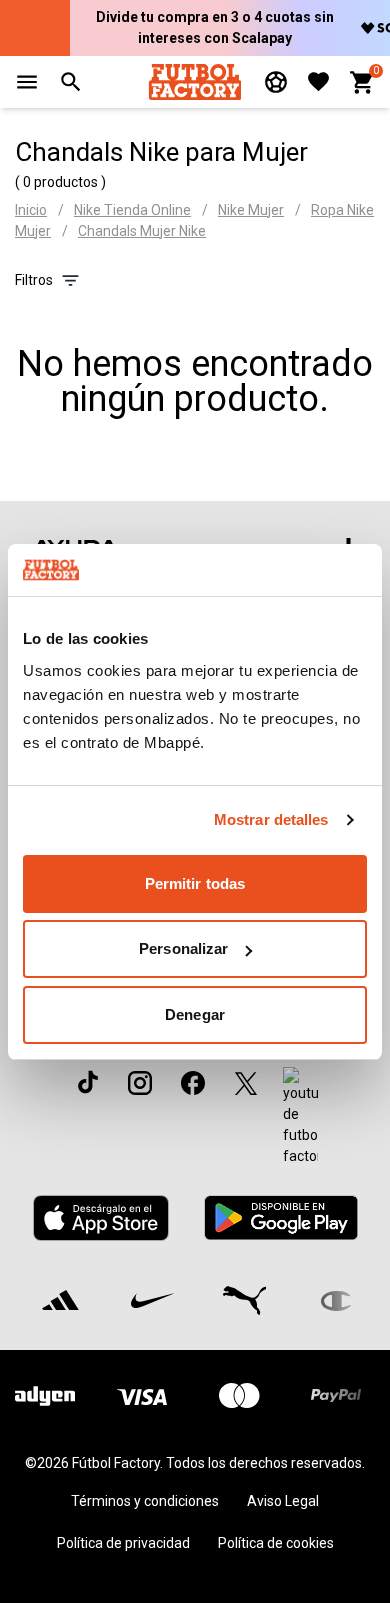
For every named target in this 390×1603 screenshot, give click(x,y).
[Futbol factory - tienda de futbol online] (194, 81)
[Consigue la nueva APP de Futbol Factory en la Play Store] (280, 1217)
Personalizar (183, 948)
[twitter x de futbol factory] (246, 1083)
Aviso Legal (283, 1501)
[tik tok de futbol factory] (88, 1082)
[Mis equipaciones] (276, 82)
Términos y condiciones (145, 1501)
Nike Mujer (251, 210)
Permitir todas (195, 883)
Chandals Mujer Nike (142, 231)
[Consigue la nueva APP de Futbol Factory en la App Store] (101, 1218)
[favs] (318, 81)
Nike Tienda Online (132, 210)
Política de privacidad (123, 1543)
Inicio (31, 210)
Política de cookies (276, 1543)
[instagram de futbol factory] (140, 1083)
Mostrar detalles (271, 819)
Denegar (195, 1014)
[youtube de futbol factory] (300, 1117)
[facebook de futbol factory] (193, 1083)
